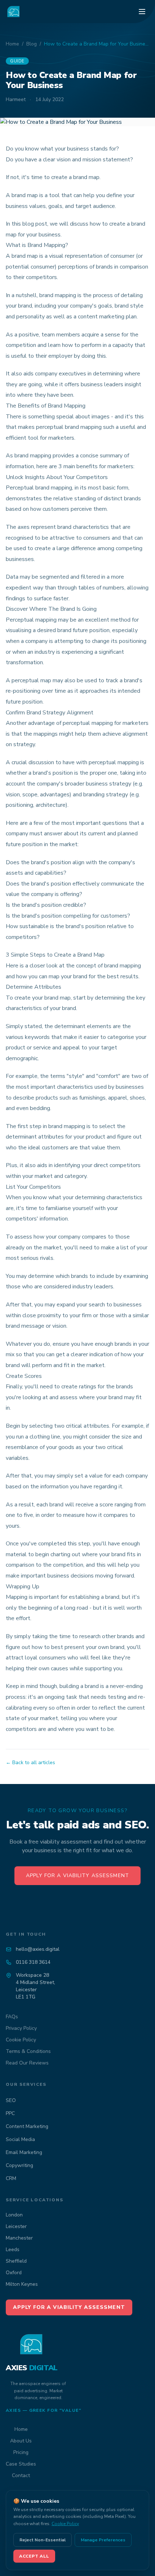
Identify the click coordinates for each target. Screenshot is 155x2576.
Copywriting (19, 2165)
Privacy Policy (21, 2028)
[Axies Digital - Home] (14, 12)
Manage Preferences (103, 2540)
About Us (21, 2441)
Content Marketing (27, 2126)
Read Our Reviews (27, 2063)
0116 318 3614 (33, 1962)
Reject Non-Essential (43, 2540)
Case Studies (21, 2464)
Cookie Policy (21, 2040)
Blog (32, 44)
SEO (11, 2100)
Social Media (20, 2139)
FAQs (12, 2017)
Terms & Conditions (28, 2051)
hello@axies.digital (38, 1949)
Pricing (21, 2452)
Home (12, 44)
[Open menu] (142, 12)
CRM (11, 2178)
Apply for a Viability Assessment (77, 1876)
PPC (10, 2113)
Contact (21, 2475)
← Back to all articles (30, 1763)
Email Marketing (24, 2152)
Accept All (34, 2556)
